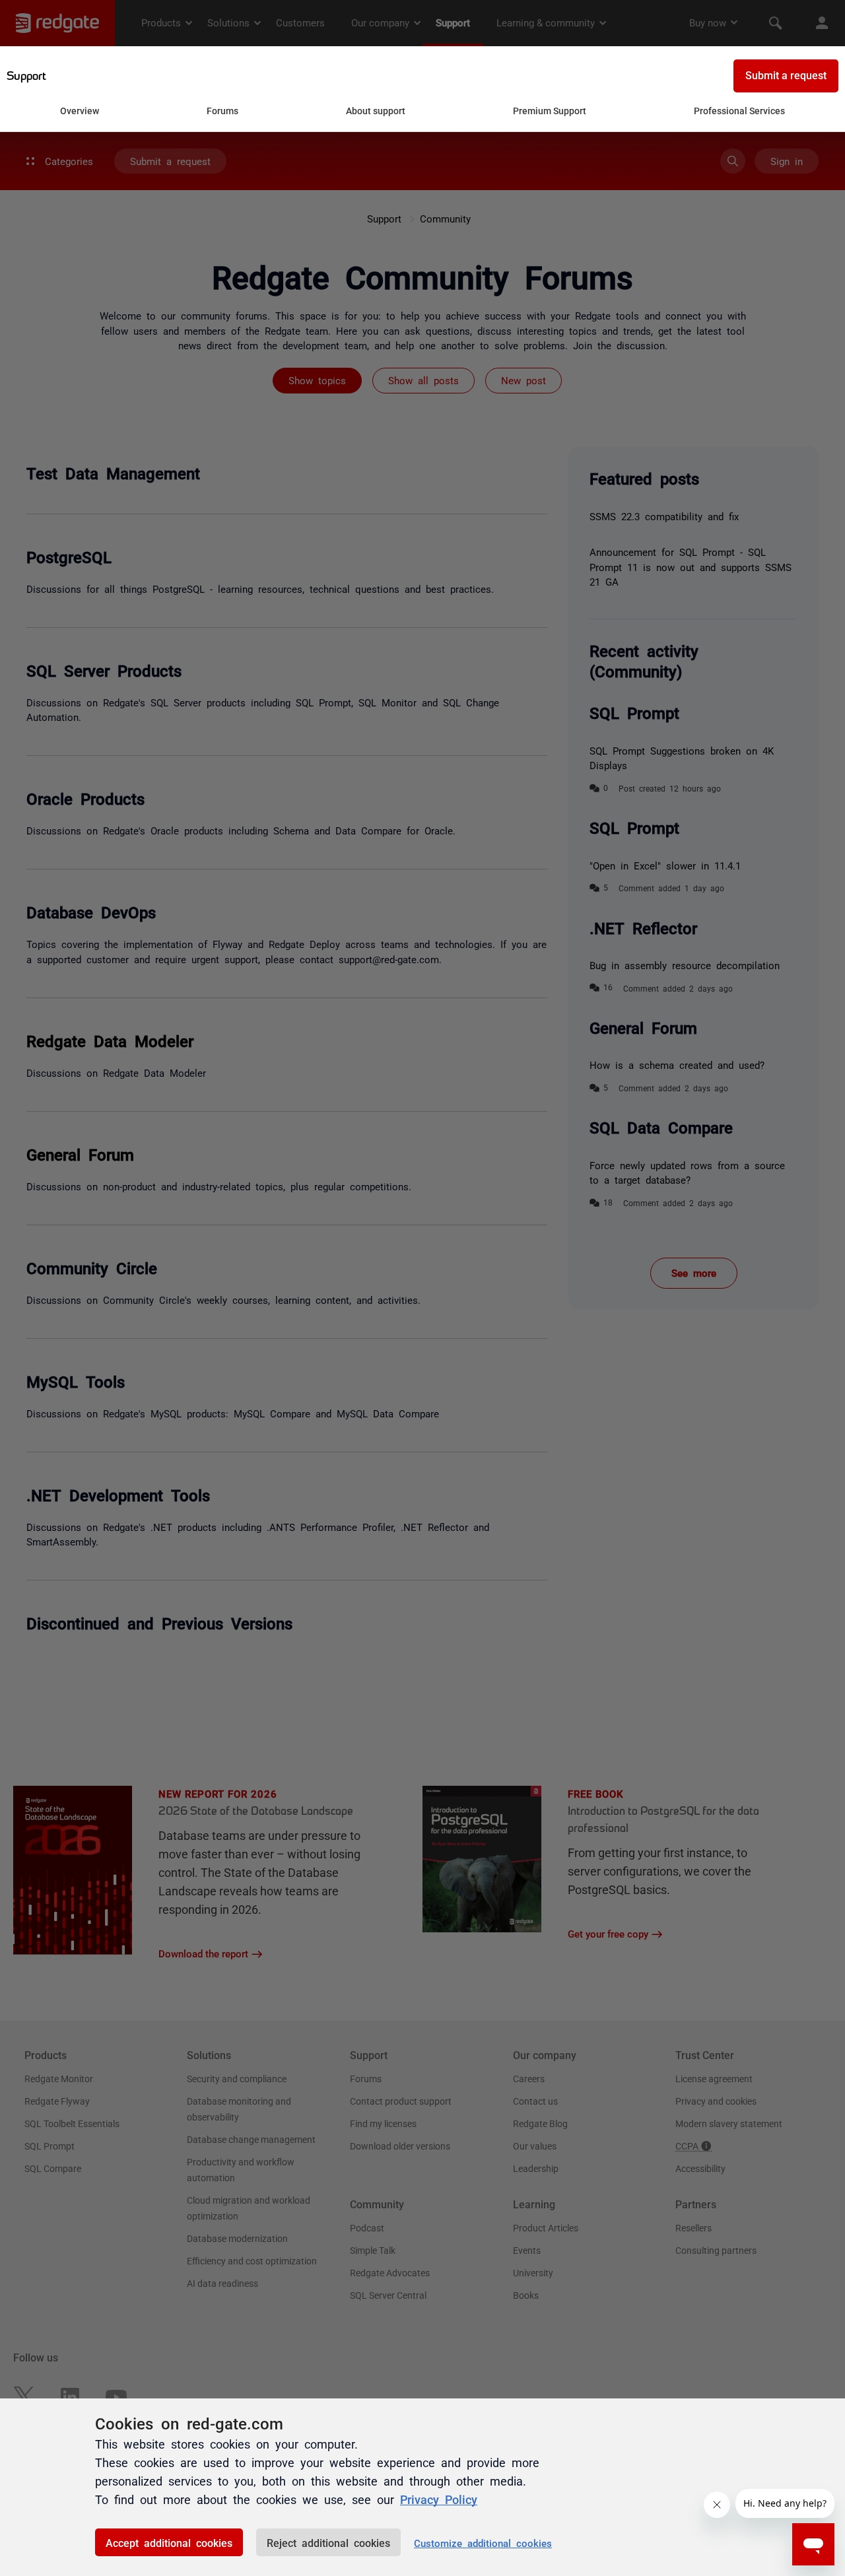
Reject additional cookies (328, 2542)
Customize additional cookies (483, 2543)
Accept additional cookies (169, 2542)
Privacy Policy (439, 2499)
